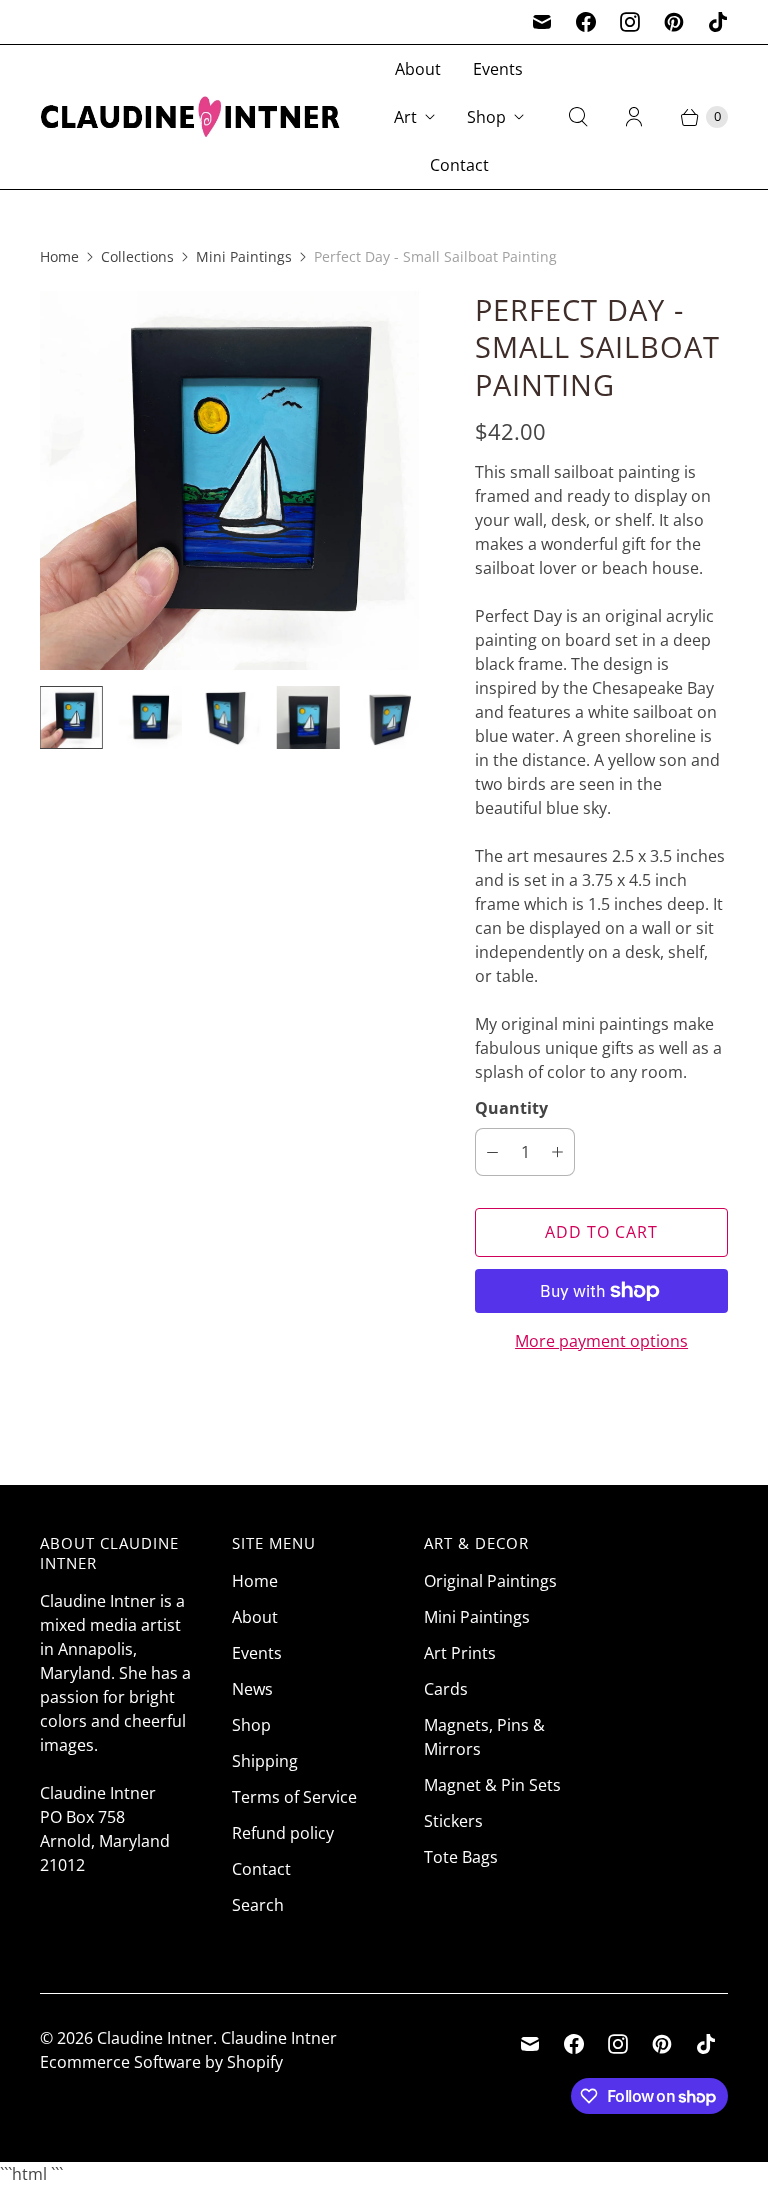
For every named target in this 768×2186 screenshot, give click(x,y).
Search (258, 1905)
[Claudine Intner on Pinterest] (674, 22)
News (252, 1689)
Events (498, 69)
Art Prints (460, 1653)
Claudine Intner (155, 2038)
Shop (486, 117)
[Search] (578, 117)
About (418, 69)
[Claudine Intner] (190, 116)
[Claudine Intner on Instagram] (630, 22)
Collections (137, 256)
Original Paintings (490, 1581)
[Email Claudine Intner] (542, 22)
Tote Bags (461, 1857)
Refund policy (283, 1833)
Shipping (265, 1761)
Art (405, 117)
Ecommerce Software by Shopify (161, 2062)
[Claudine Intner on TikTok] (718, 22)
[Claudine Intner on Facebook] (586, 22)
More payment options (601, 1341)
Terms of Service (294, 1797)
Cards (446, 1689)
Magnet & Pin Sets (492, 1785)
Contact (459, 165)
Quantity (511, 1108)
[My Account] (634, 117)
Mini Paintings (244, 256)
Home (59, 256)
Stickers (453, 1821)
